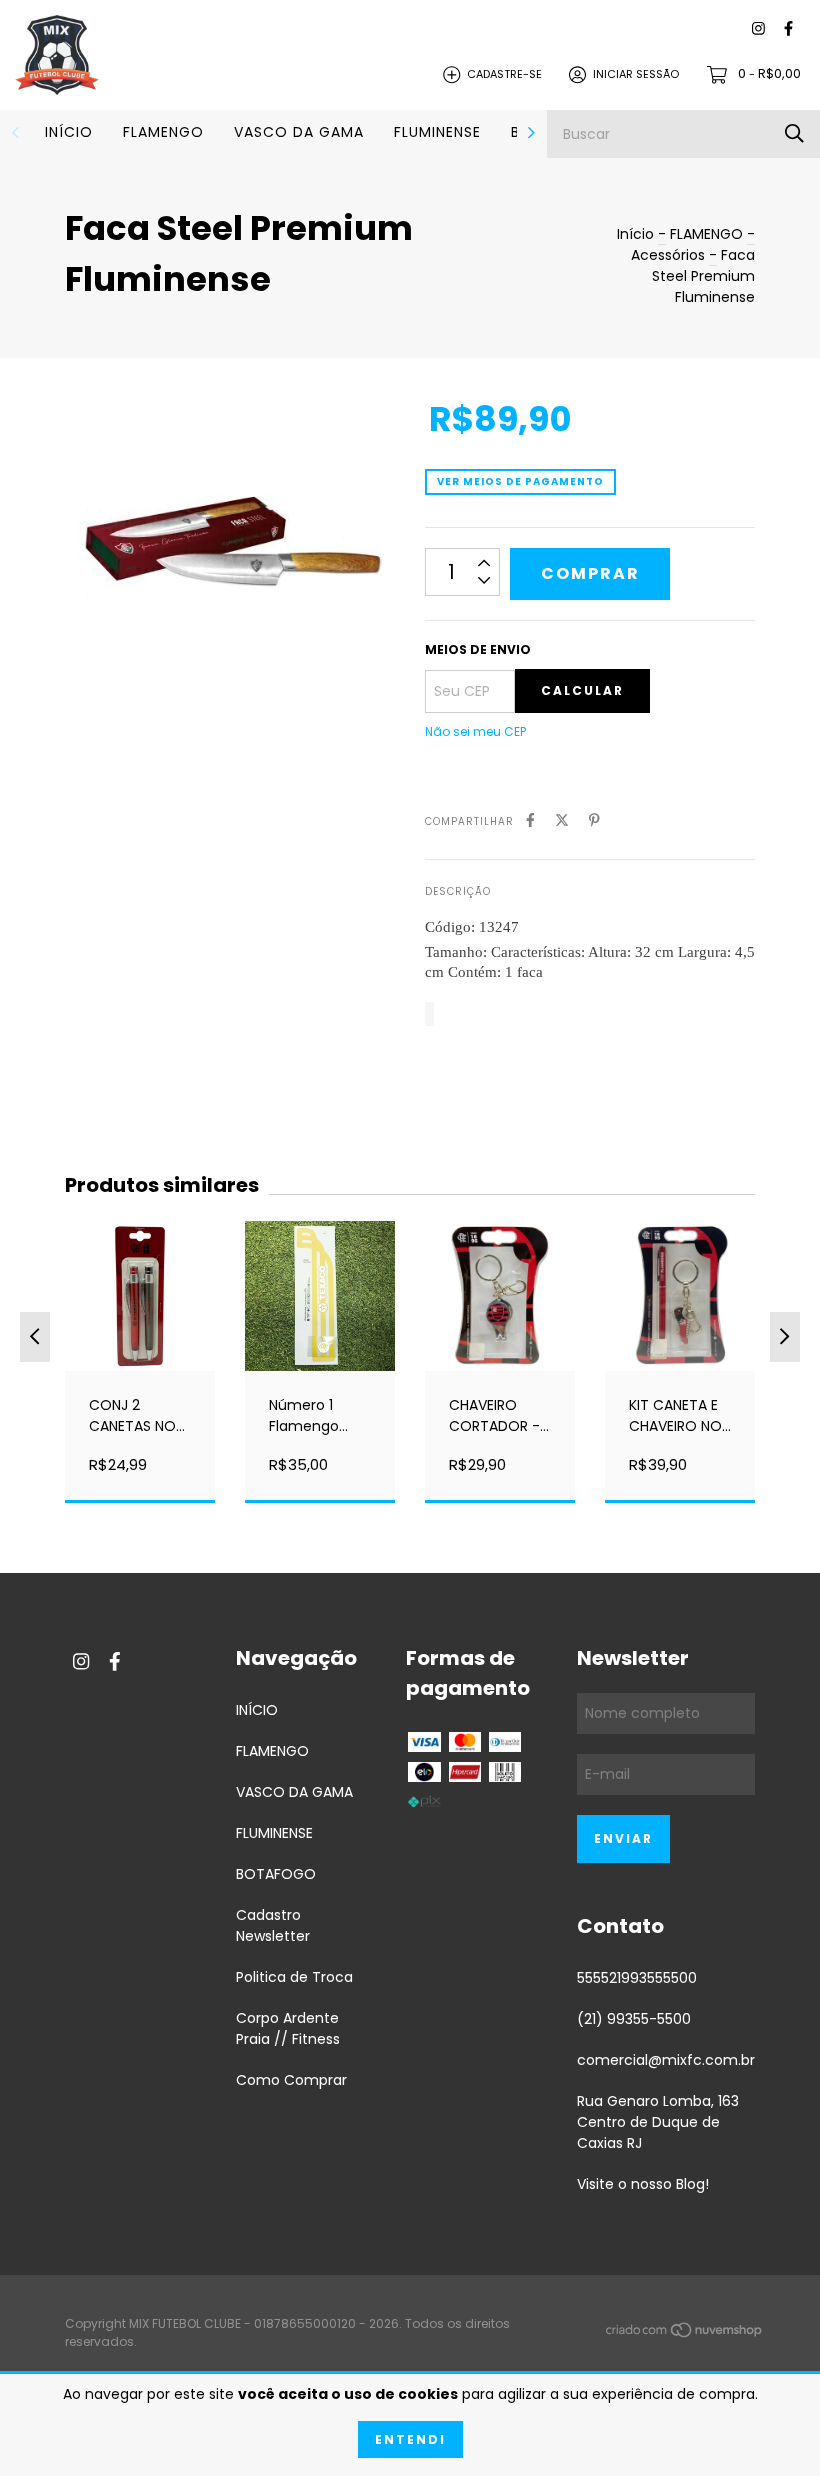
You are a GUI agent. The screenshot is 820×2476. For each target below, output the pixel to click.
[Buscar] (794, 133)
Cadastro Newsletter (273, 1925)
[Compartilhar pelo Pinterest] (594, 820)
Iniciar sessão (636, 74)
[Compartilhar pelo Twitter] (562, 820)
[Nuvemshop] (685, 2334)
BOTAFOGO (276, 1874)
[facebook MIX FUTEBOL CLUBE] (788, 29)
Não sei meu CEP (475, 731)
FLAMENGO (163, 132)
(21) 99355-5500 (634, 2019)
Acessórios (670, 255)
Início (635, 234)
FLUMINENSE (437, 132)
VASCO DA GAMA (299, 132)
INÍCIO (69, 132)
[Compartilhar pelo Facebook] (530, 820)
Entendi (410, 2439)
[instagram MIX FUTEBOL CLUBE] (758, 29)
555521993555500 (637, 1978)
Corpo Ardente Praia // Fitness (288, 2028)
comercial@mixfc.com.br (666, 2060)
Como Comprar (291, 2080)
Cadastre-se (504, 74)
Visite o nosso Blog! (643, 2184)
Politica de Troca (294, 1977)
